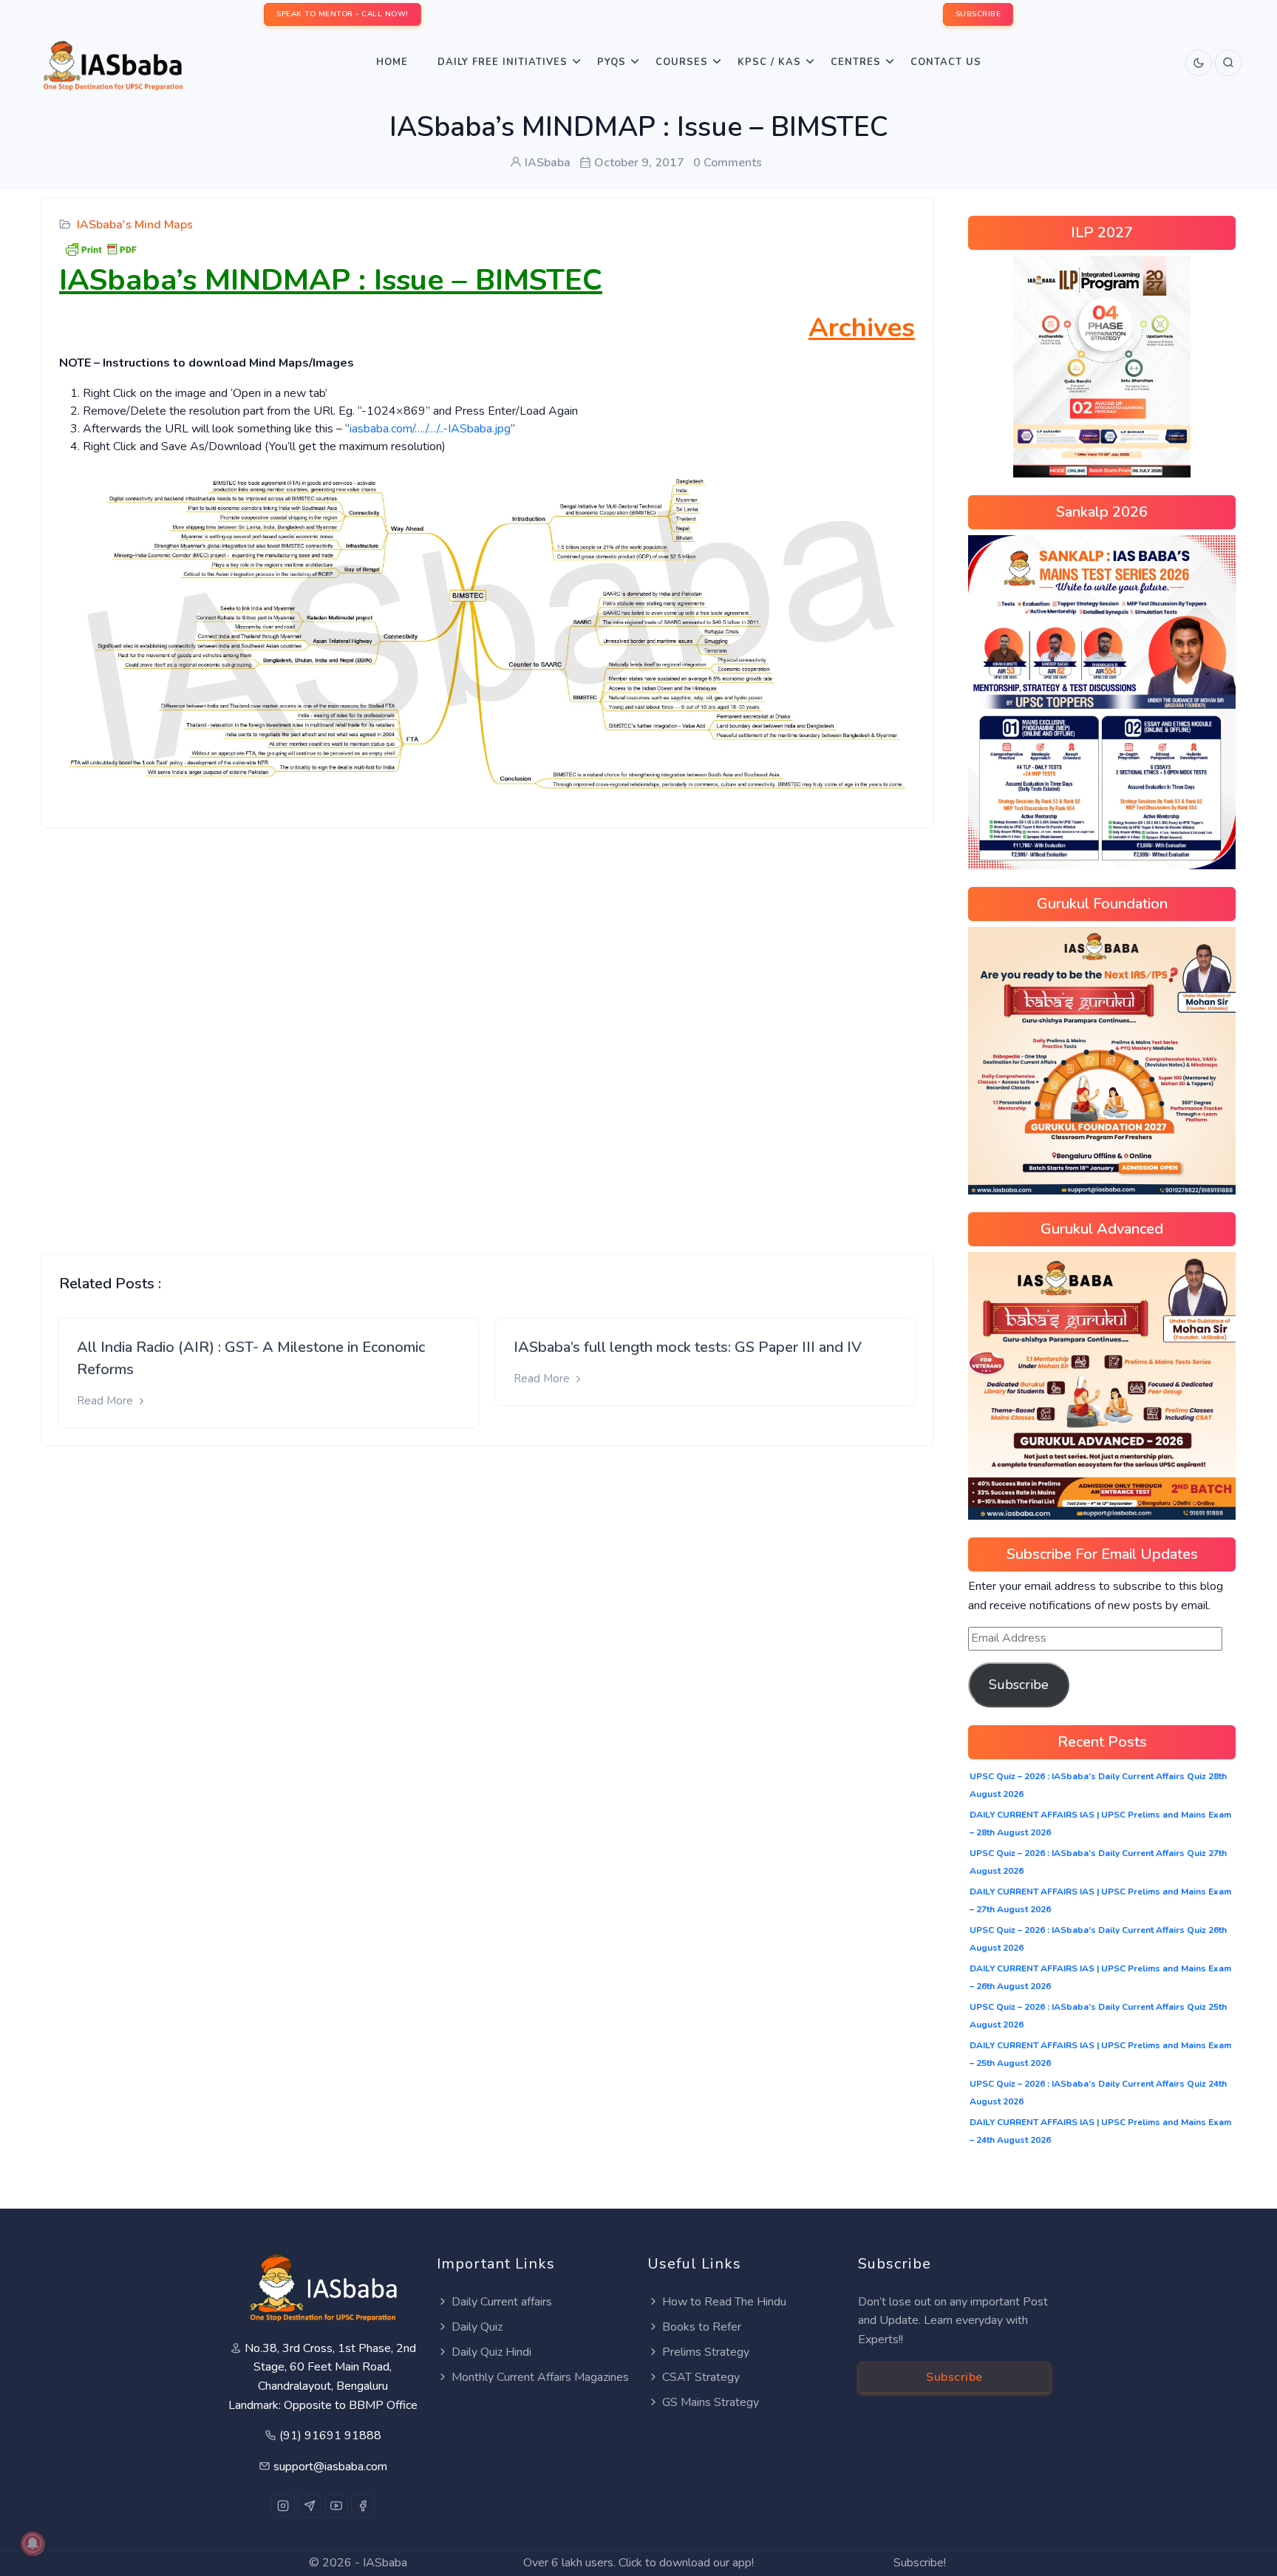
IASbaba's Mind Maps (135, 225)
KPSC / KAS (769, 62)
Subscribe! (920, 2563)
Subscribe (1019, 1685)
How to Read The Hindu (724, 2302)
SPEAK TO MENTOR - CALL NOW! (343, 14)
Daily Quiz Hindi (491, 2352)
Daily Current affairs (502, 2302)
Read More (106, 1401)
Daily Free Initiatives (503, 62)
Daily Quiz (477, 2327)
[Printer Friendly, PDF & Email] (101, 248)
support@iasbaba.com (330, 2467)
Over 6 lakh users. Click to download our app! (638, 2563)
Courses (682, 62)
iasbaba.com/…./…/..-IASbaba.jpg (430, 429)
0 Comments (728, 163)
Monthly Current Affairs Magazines (540, 2377)
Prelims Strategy (706, 2352)
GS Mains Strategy (711, 2402)
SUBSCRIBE (978, 14)
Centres (856, 62)
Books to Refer (702, 2327)
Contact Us (946, 62)
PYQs (612, 62)
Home (392, 62)
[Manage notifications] (33, 2543)
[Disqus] (487, 1030)
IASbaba (385, 2563)
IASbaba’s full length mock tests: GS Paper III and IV (688, 1347)
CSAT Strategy (701, 2377)
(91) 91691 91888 (330, 2436)
